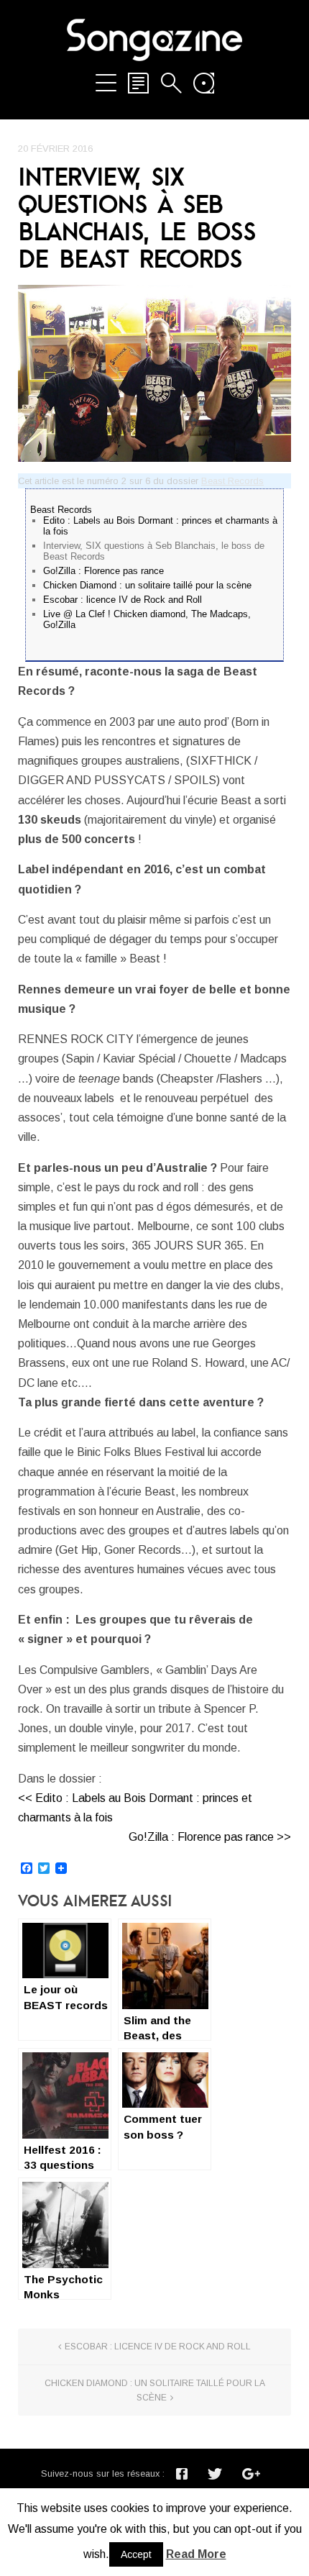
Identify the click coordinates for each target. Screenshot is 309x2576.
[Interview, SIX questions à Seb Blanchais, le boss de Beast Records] (154, 373)
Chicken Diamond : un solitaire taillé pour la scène (147, 585)
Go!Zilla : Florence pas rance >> (210, 1837)
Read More (196, 2554)
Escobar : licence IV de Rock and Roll (123, 600)
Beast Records (232, 481)
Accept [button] (136, 2554)
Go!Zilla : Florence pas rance (103, 571)
